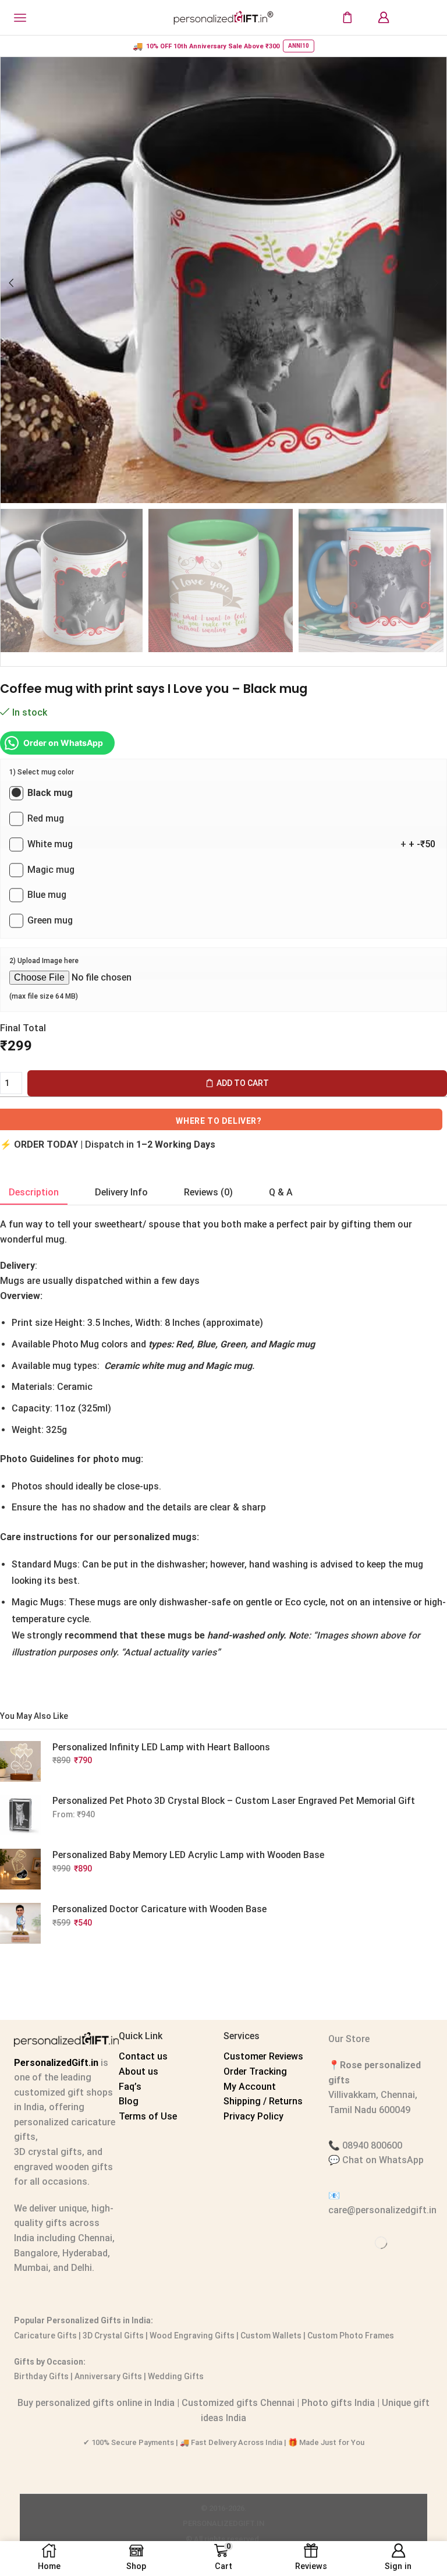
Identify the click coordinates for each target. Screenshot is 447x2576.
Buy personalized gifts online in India (96, 2403)
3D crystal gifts (48, 2152)
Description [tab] (34, 1192)
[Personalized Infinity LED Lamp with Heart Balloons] (20, 1761)
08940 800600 (372, 2145)
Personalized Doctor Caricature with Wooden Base (159, 1909)
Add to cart (243, 1083)
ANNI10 (299, 46)
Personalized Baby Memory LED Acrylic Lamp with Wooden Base (188, 1855)
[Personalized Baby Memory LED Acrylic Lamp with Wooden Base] (20, 1869)
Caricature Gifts (45, 2336)
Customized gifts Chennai (238, 2403)
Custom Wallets (270, 2336)
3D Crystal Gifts (113, 2336)
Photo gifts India (338, 2403)
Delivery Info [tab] (121, 1192)
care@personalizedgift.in (382, 2210)
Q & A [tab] (281, 1192)
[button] (11, 283)
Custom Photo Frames (351, 2336)
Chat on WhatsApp (383, 2160)
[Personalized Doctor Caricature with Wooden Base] (20, 1923)
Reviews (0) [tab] (208, 1192)
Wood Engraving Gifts (191, 2336)
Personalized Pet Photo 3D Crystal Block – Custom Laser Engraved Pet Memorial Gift (234, 1801)
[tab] (34, 1193)
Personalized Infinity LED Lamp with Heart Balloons (161, 1747)
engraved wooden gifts (63, 2167)
